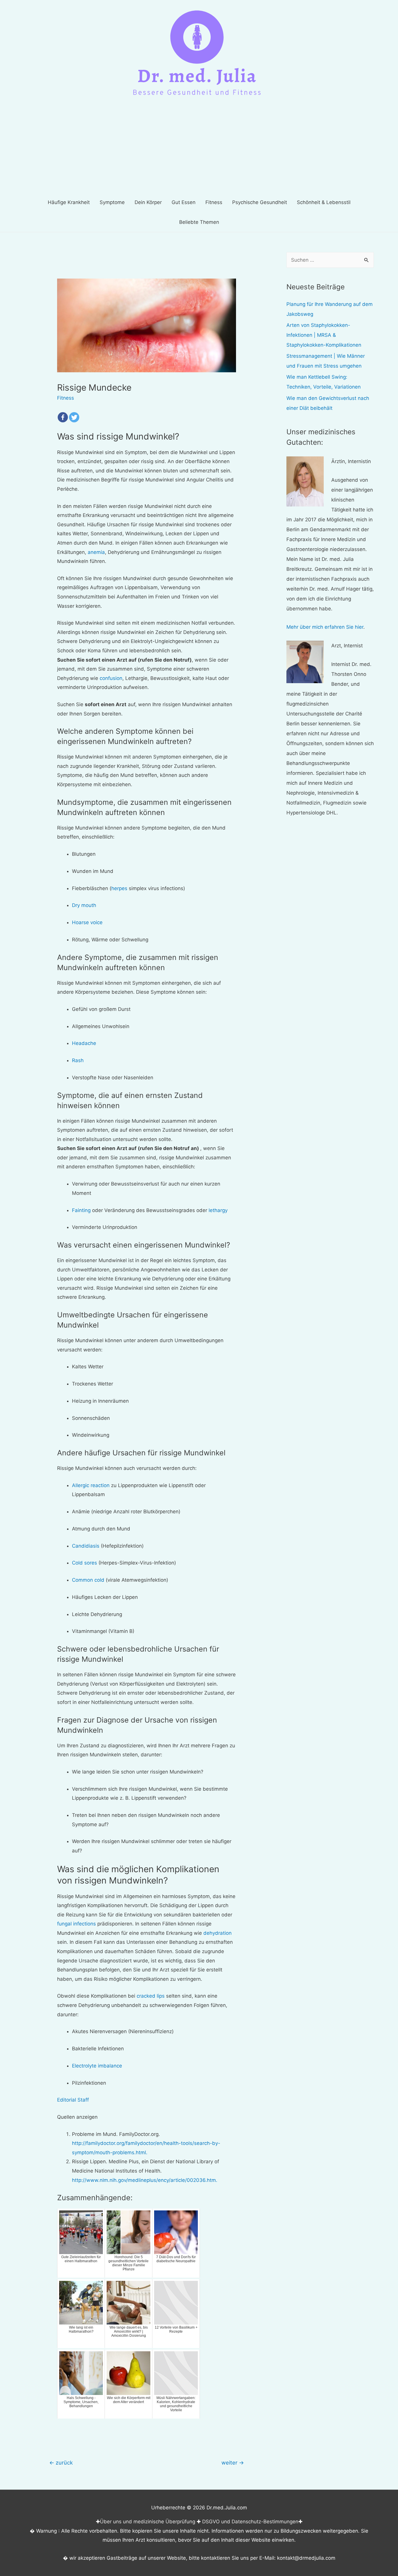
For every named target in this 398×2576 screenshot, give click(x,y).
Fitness (66, 398)
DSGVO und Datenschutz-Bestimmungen (250, 2522)
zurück (61, 2462)
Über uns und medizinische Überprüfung (148, 2522)
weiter (233, 2462)
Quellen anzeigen (77, 2117)
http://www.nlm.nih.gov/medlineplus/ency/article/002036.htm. (145, 2180)
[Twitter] (74, 417)
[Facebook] (63, 417)
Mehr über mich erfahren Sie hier (325, 627)
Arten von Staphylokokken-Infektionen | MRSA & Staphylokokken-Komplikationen (324, 335)
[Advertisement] (199, 149)
